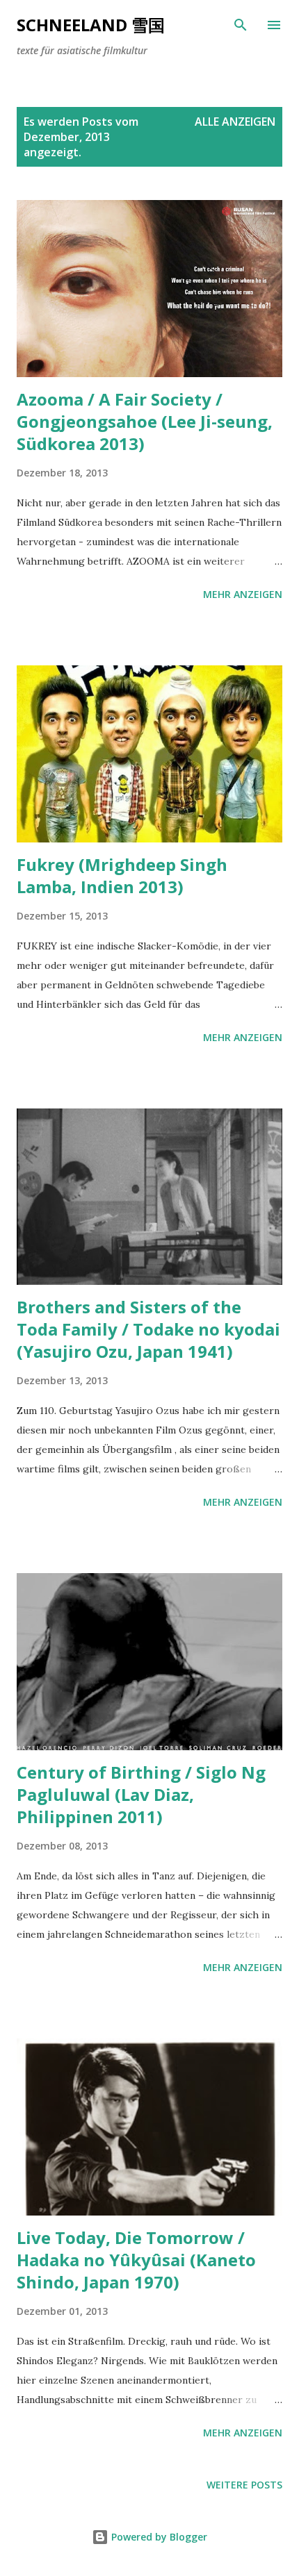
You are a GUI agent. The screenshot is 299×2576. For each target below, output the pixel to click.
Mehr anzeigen (243, 594)
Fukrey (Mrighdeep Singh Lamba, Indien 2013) (122, 875)
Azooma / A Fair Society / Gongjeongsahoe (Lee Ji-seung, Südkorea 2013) (145, 421)
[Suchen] (241, 25)
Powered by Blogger (158, 2537)
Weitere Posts (244, 2485)
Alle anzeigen (235, 122)
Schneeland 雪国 (91, 25)
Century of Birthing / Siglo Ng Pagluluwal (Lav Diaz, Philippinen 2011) (141, 1794)
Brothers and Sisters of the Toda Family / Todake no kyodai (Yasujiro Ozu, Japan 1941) (148, 1329)
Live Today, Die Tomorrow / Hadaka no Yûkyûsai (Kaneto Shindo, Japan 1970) (136, 2260)
